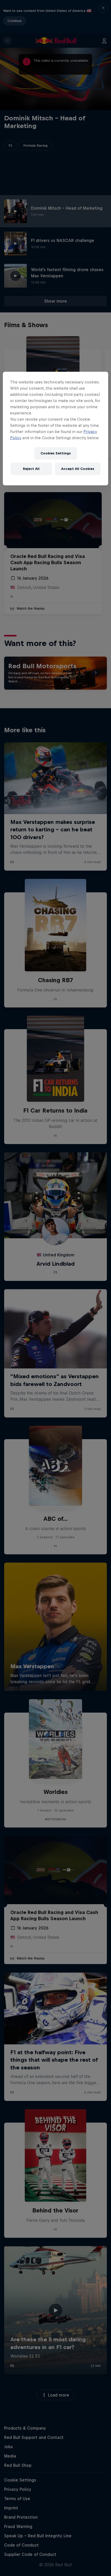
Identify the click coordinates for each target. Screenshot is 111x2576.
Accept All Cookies (78, 469)
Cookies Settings (56, 453)
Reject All (31, 469)
